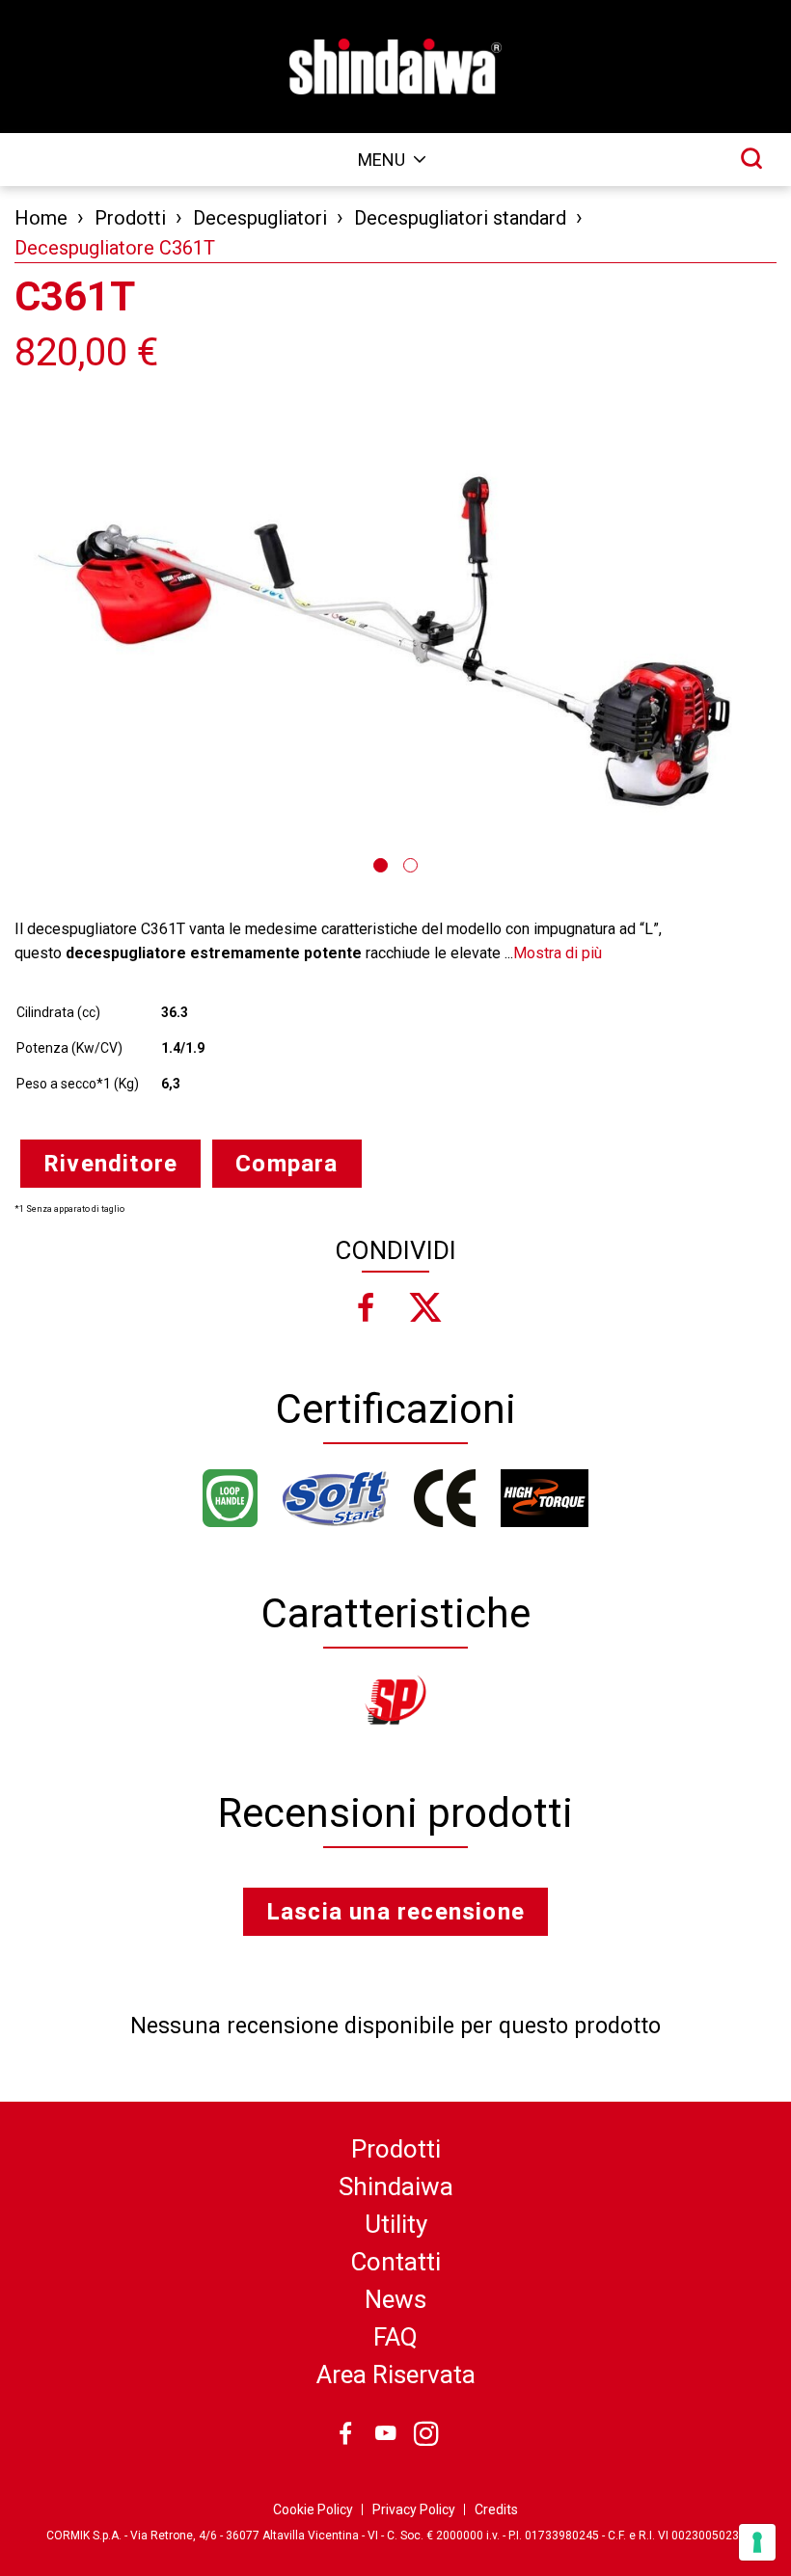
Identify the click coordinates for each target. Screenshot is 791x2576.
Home (41, 218)
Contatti (395, 2262)
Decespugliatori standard (460, 218)
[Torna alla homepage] (395, 67)
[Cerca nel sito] (751, 158)
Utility (396, 2224)
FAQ (395, 2337)
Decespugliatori (260, 218)
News (395, 2299)
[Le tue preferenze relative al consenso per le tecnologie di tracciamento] (757, 2542)
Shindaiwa (396, 2187)
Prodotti (130, 218)
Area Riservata (396, 2375)
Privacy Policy (414, 2509)
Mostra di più (558, 953)
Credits (496, 2509)
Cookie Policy (313, 2509)
